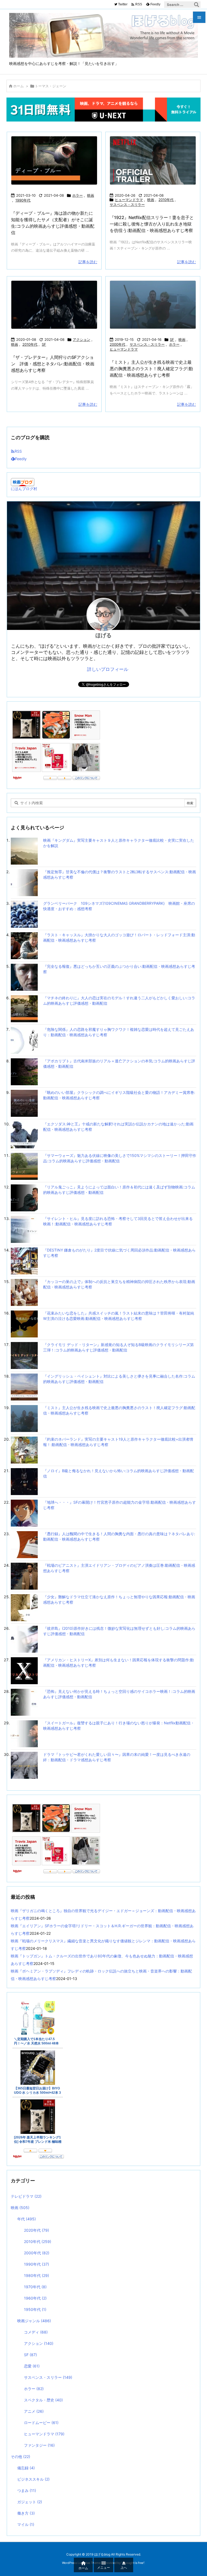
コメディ (36, 2332)
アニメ (34, 2411)
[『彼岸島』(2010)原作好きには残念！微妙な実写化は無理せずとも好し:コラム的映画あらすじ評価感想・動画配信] (24, 1639)
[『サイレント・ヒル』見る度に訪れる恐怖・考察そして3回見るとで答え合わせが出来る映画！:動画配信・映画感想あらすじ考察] (24, 1229)
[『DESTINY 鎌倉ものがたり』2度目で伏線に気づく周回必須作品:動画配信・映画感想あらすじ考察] (24, 1261)
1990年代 (23, 200)
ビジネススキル (33, 2479)
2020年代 (37, 2230)
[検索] (196, 5)
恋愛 (32, 2366)
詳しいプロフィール (108, 669)
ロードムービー (41, 2423)
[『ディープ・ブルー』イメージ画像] (54, 160)
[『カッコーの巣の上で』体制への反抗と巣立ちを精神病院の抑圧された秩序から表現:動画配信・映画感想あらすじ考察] (24, 1292)
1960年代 (35, 2298)
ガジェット (30, 2502)
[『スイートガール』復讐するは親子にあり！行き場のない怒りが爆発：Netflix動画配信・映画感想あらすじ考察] (24, 1733)
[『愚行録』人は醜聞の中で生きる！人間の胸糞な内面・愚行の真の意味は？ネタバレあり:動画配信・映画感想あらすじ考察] (24, 1544)
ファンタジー (39, 2445)
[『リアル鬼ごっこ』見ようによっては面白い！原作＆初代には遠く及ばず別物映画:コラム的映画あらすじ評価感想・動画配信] (24, 1197)
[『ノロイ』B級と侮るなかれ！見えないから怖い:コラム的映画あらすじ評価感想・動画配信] (24, 1481)
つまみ (27, 2490)
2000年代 (118, 344)
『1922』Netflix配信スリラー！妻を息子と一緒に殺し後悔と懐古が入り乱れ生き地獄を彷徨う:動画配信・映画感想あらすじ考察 (152, 224)
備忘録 (26, 2468)
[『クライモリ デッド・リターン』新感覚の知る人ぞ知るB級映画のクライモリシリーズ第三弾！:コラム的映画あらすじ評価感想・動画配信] (24, 1355)
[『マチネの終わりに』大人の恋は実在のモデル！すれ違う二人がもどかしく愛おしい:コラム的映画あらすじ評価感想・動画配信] (24, 1008)
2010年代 (166, 200)
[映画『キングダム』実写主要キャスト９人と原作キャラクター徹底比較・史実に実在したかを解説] (24, 851)
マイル (26, 2524)
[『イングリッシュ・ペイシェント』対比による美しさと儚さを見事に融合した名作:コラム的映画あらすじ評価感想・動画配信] (24, 1387)
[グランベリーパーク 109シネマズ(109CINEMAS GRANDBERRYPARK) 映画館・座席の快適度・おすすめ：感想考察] (24, 914)
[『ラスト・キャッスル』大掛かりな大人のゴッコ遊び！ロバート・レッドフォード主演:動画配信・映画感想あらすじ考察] (24, 945)
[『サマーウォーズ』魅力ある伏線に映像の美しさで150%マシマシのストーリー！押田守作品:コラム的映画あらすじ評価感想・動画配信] (24, 1166)
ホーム (18, 86)
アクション (82, 339)
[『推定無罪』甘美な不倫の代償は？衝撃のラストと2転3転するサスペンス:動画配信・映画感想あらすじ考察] (24, 882)
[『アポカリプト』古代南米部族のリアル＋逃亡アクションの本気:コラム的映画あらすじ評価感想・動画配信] (24, 1071)
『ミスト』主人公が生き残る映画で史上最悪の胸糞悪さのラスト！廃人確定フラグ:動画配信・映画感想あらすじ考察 (151, 369)
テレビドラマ (26, 2196)
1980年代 (37, 2275)
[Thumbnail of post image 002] (153, 305)
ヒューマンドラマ (129, 200)
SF (44, 344)
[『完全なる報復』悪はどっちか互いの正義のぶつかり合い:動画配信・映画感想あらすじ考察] (24, 977)
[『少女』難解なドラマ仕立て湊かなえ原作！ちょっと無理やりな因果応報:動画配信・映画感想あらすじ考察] (24, 1607)
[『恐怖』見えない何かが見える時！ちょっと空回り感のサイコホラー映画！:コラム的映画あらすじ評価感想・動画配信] (24, 1702)
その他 (20, 2457)
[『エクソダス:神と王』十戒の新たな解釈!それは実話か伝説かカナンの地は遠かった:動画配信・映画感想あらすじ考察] (24, 1134)
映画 (91, 195)
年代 (27, 2219)
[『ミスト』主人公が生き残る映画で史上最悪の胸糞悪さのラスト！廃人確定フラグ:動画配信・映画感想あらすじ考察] (24, 1418)
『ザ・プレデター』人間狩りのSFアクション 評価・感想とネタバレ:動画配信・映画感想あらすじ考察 (53, 364)
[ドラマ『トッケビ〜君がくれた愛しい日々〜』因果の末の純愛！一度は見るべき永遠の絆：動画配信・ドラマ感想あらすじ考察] (24, 1765)
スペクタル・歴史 (43, 2400)
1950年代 (35, 2309)
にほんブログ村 (24, 489)
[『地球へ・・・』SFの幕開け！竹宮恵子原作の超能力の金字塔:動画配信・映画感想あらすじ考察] (24, 1513)
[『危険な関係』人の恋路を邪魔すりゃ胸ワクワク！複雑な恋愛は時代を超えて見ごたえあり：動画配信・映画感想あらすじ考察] (24, 1040)
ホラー (77, 195)
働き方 (26, 2513)
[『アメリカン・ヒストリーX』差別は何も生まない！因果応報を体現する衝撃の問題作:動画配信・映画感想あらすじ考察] (24, 1670)
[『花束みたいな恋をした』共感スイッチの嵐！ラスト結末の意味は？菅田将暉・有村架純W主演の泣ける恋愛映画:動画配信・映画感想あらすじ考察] (24, 1324)
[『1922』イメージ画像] (153, 160)
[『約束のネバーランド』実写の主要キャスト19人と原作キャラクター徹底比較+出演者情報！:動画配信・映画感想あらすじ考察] (24, 1450)
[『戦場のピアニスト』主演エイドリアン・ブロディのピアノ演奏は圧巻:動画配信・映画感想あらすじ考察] (24, 1576)
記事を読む (88, 262)
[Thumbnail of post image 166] (54, 305)
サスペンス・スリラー (127, 204)
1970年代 (35, 2287)
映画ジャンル (34, 2321)
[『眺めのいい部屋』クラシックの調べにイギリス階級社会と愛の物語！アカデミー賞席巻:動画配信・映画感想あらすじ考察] (24, 1103)
